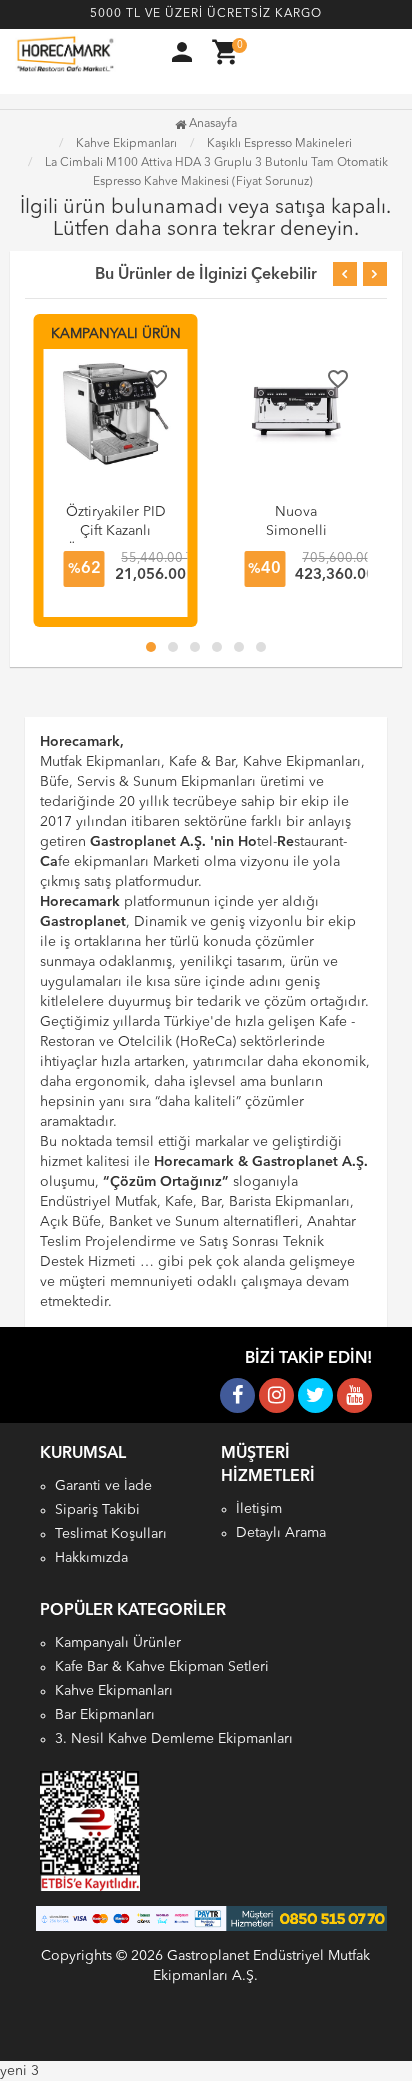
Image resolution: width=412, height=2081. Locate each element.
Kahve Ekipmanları (114, 1691)
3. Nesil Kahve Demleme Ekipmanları (174, 1739)
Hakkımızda (91, 1558)
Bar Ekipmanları (105, 1715)
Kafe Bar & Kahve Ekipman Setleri (162, 1667)
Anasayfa (211, 124)
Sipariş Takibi (97, 1510)
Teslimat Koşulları (111, 1534)
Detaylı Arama (281, 1533)
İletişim (259, 1509)
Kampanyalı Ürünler (118, 1643)
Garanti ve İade (103, 1486)
